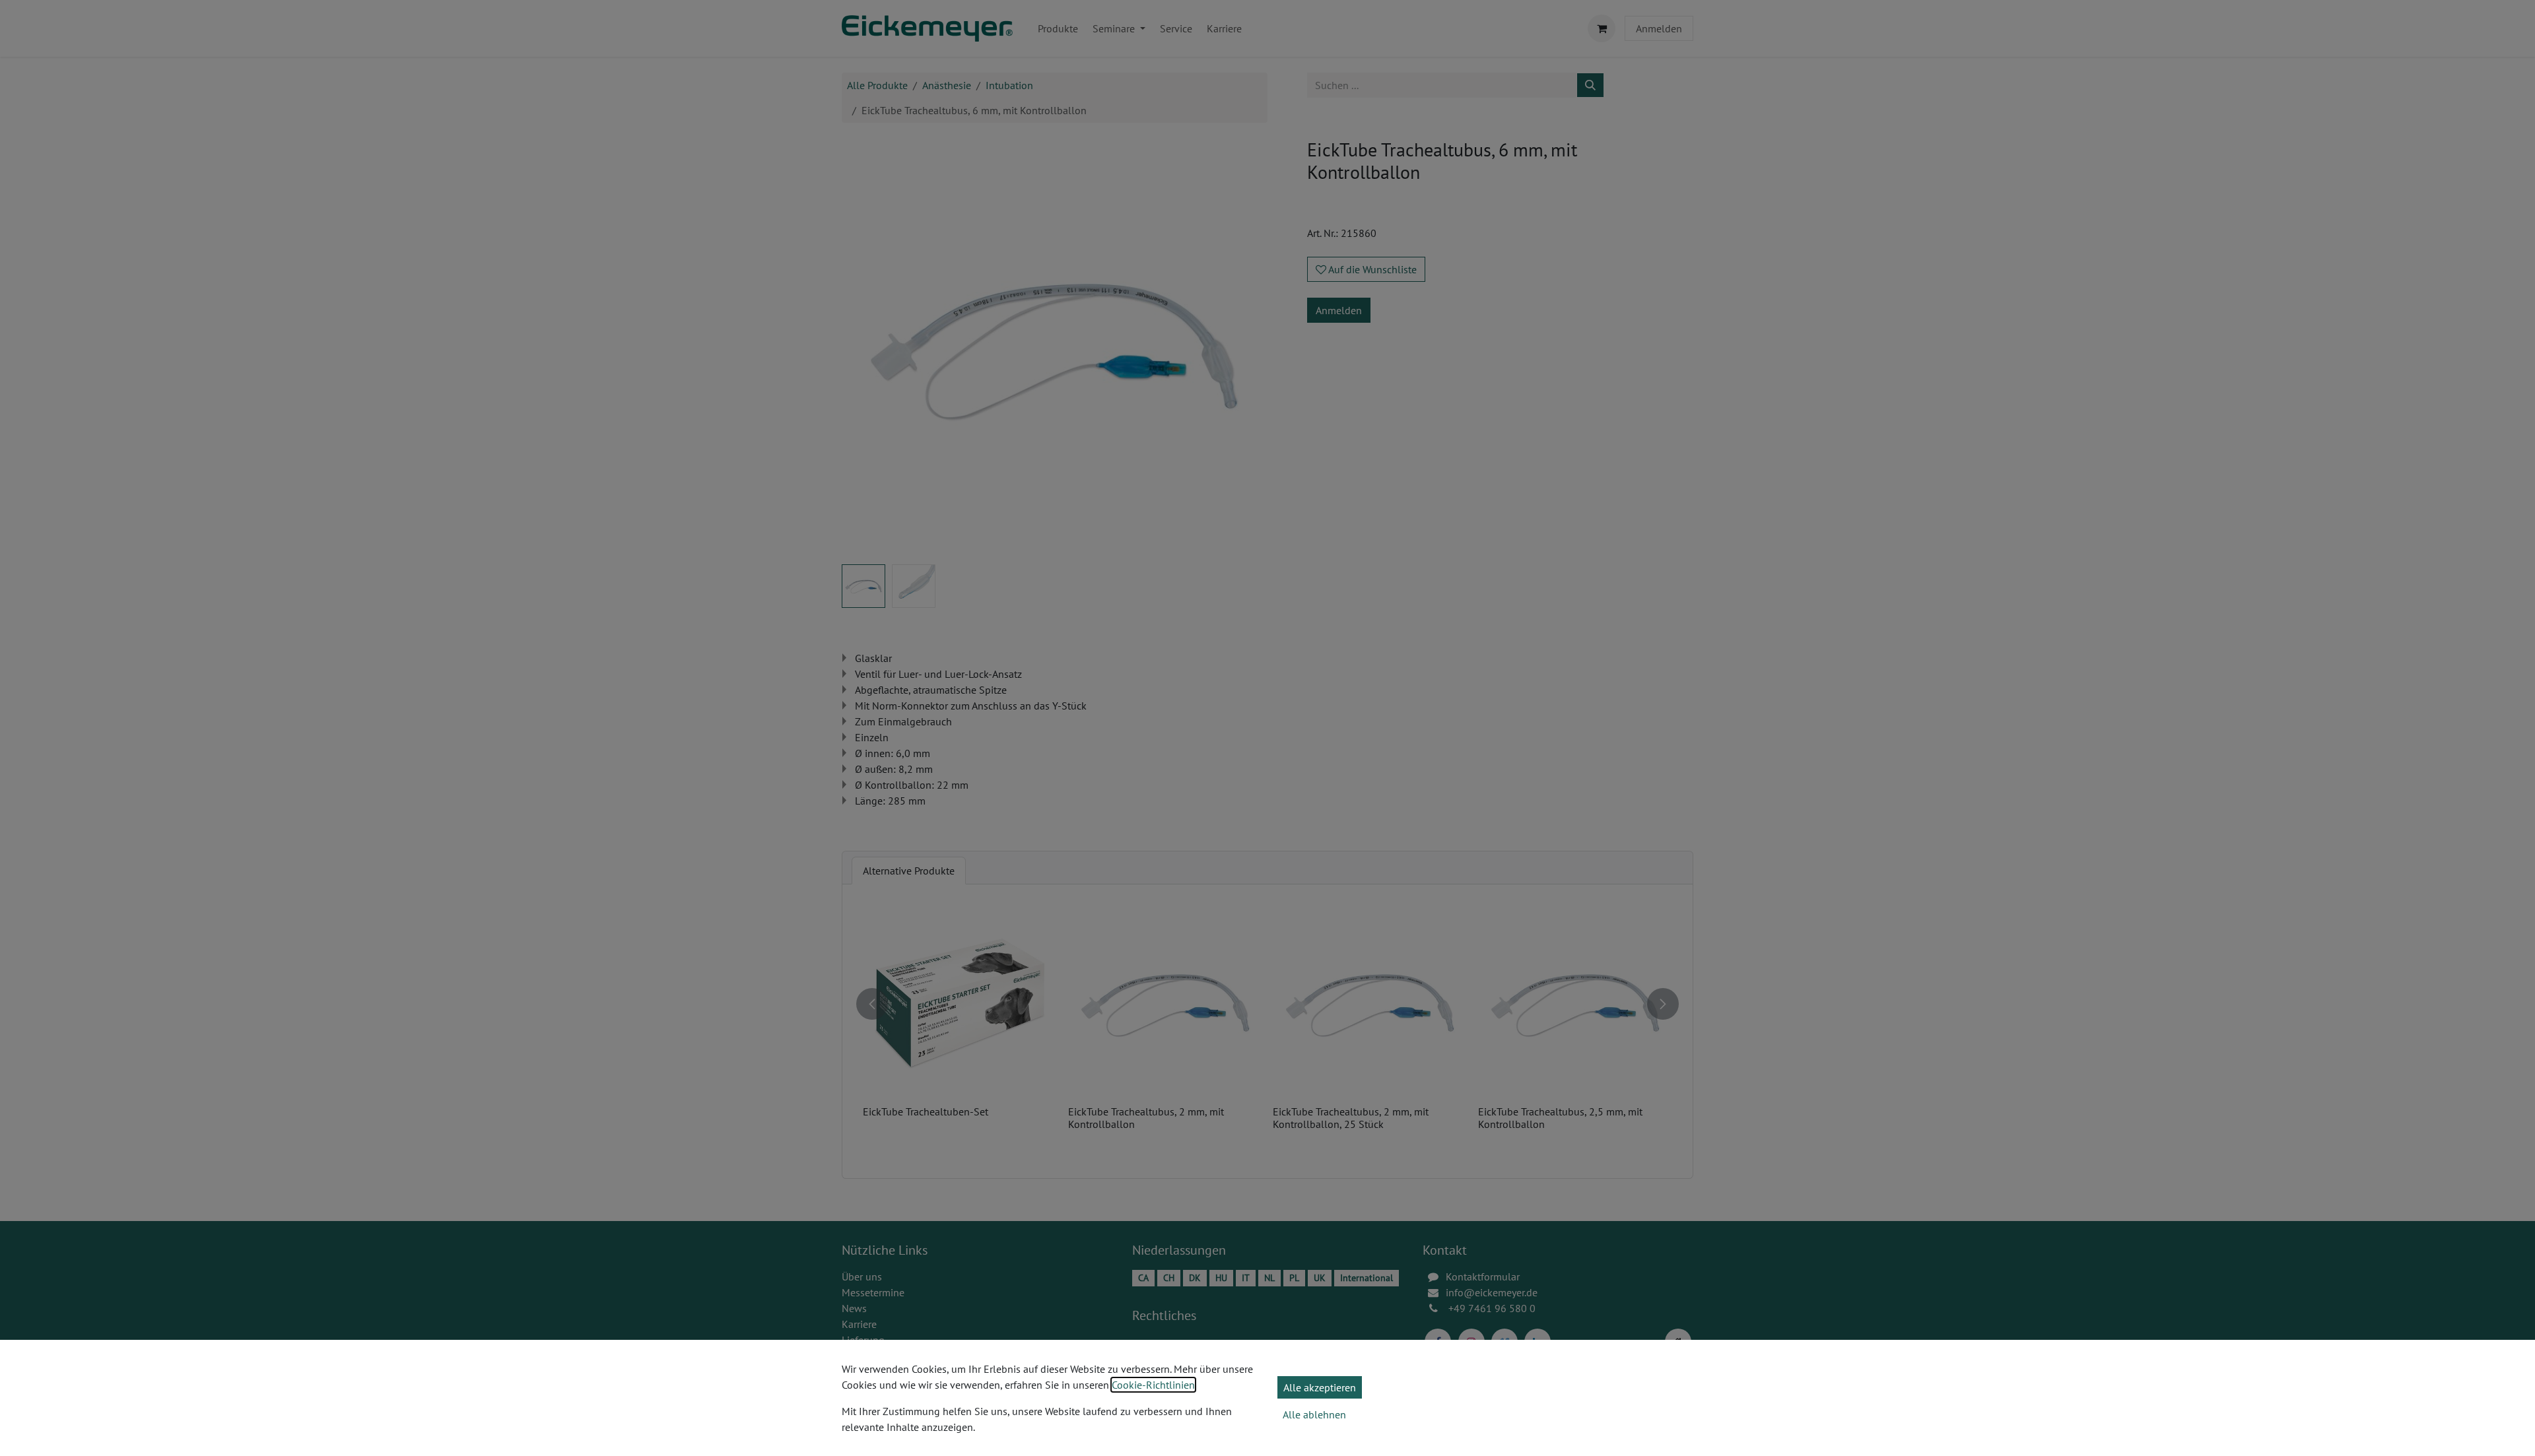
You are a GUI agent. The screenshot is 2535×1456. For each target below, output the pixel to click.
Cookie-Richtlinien (1153, 1385)
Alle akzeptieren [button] (1320, 1387)
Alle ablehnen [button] (1314, 1414)
